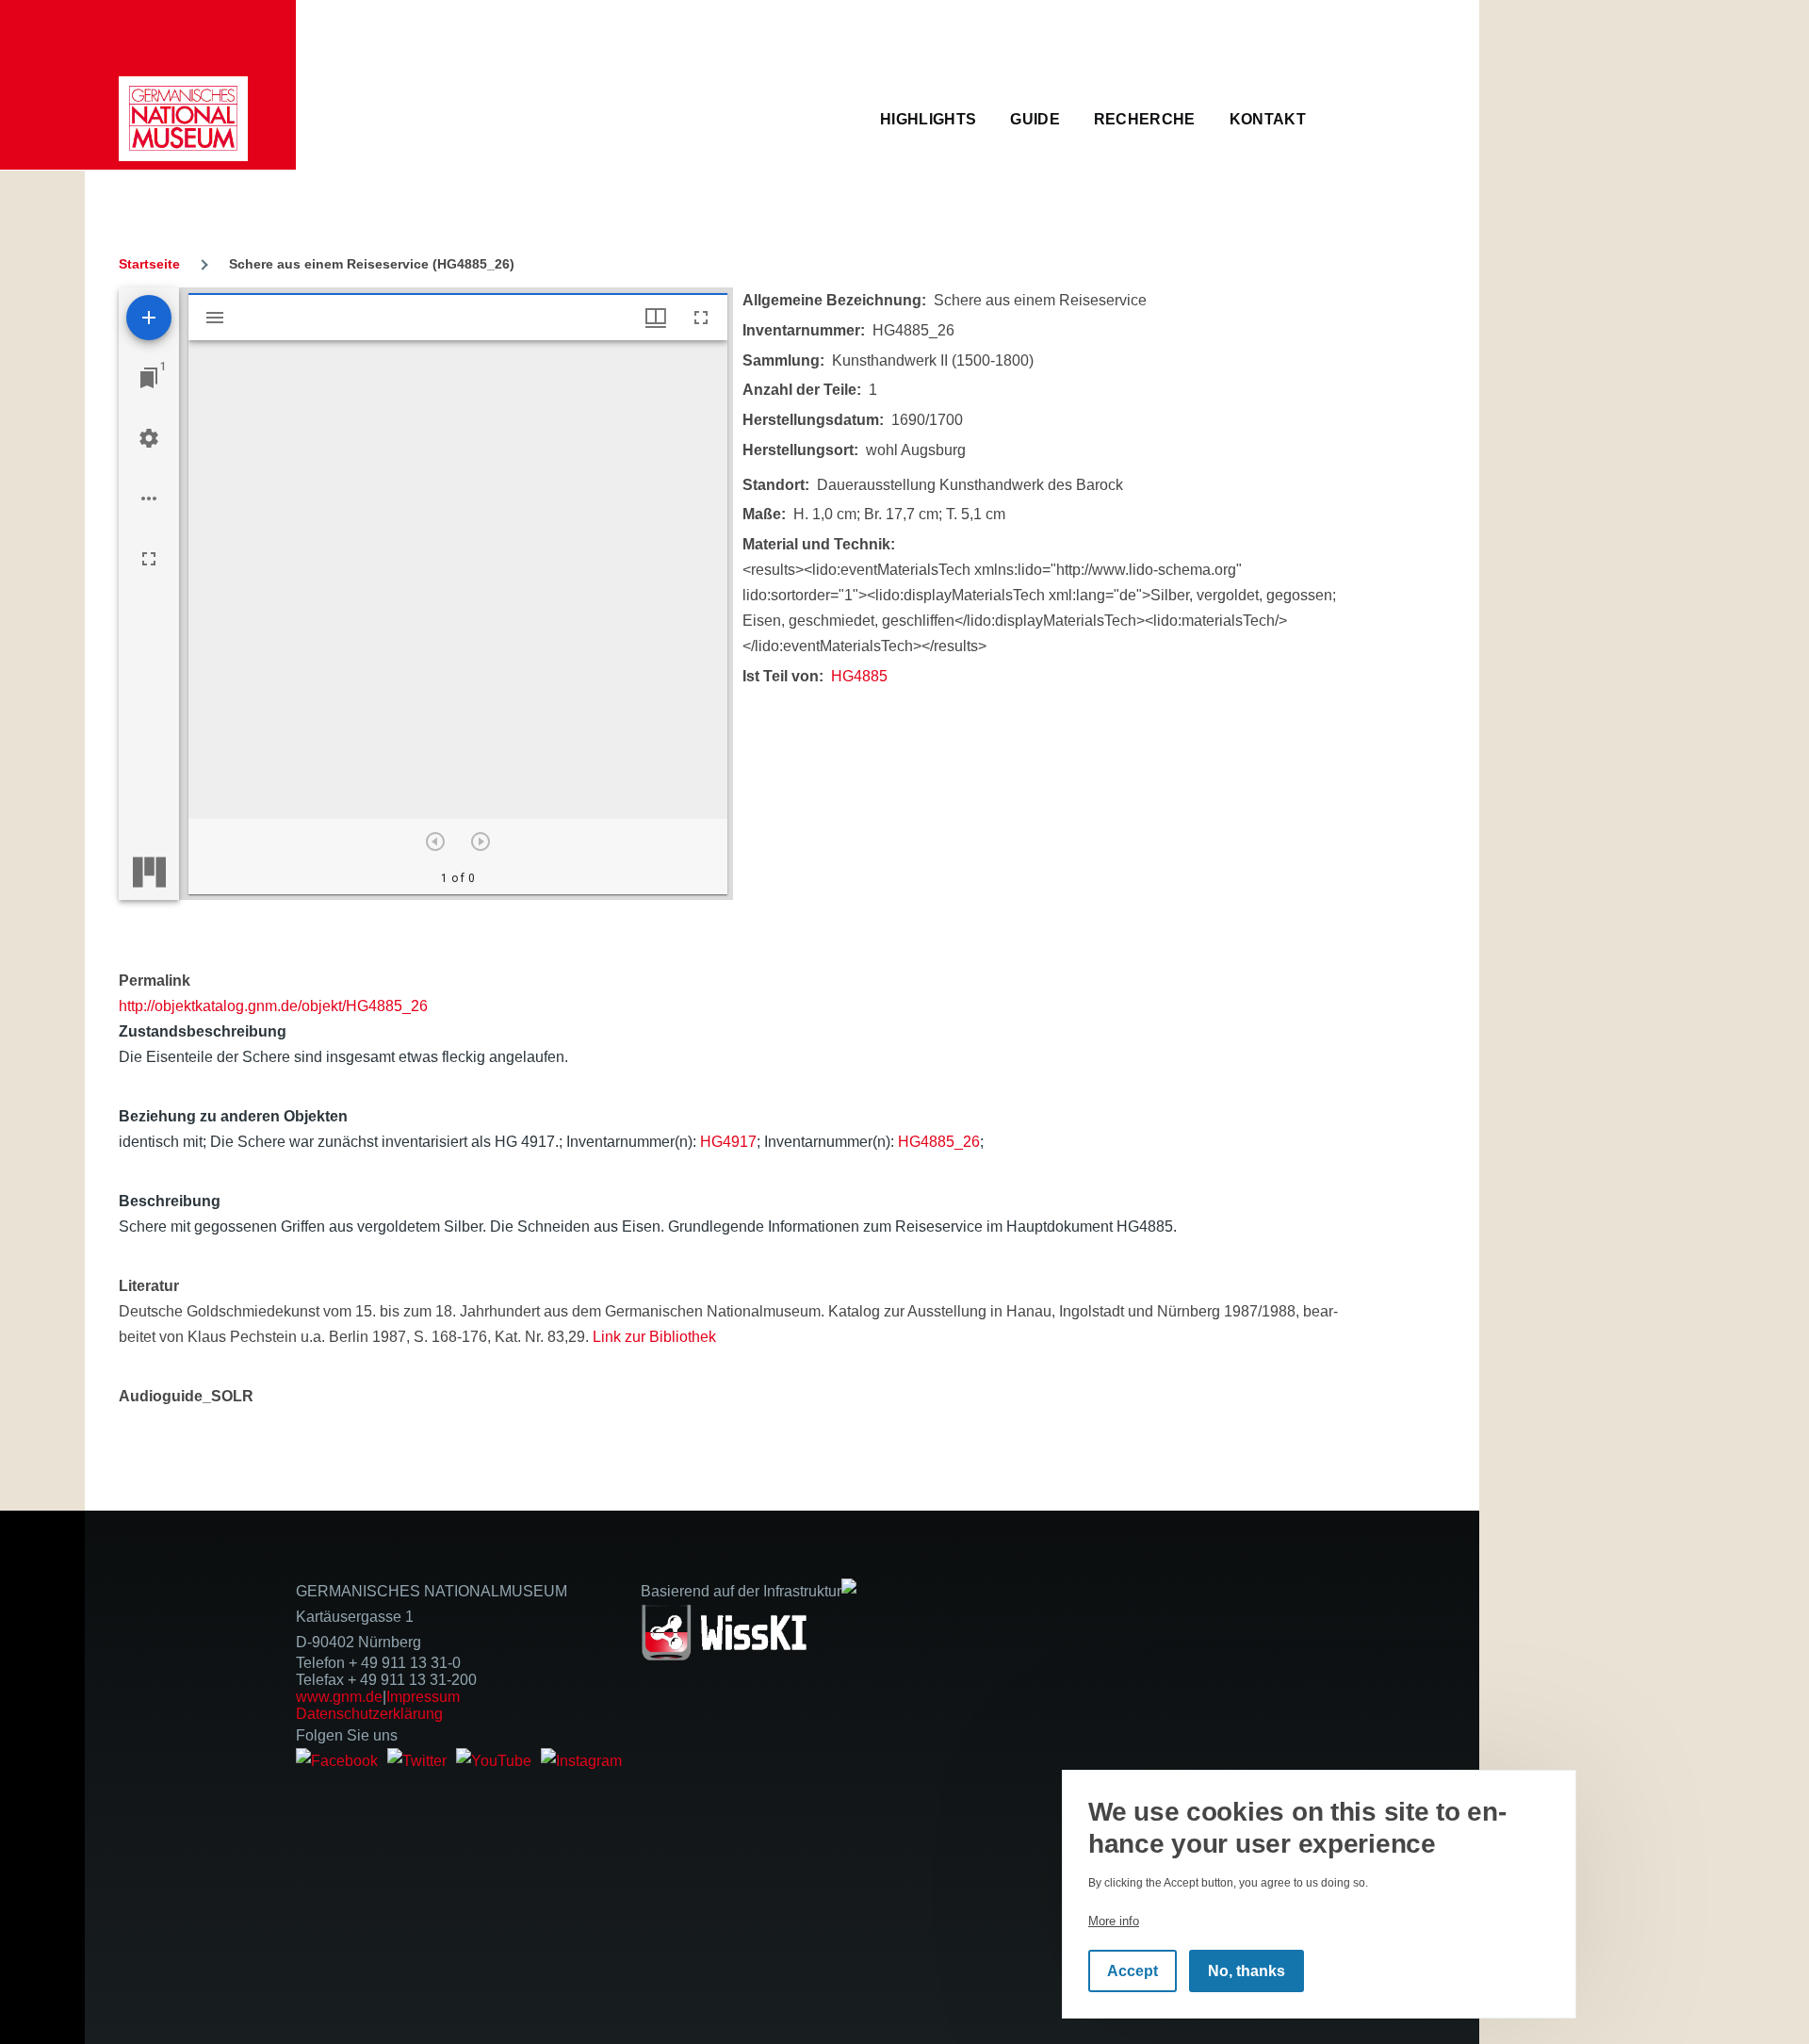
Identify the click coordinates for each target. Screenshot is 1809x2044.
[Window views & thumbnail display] (656, 318)
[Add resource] (149, 318)
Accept (1133, 1971)
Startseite (149, 264)
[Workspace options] (149, 499)
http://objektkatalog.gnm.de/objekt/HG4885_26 (273, 1006)
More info (1114, 1921)
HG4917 (728, 1142)
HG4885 (859, 676)
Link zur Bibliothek (654, 1337)
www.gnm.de (339, 1697)
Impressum (423, 1697)
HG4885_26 (939, 1142)
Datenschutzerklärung (369, 1714)
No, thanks (1247, 1971)
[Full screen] (149, 559)
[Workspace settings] (149, 438)
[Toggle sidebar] (215, 318)
